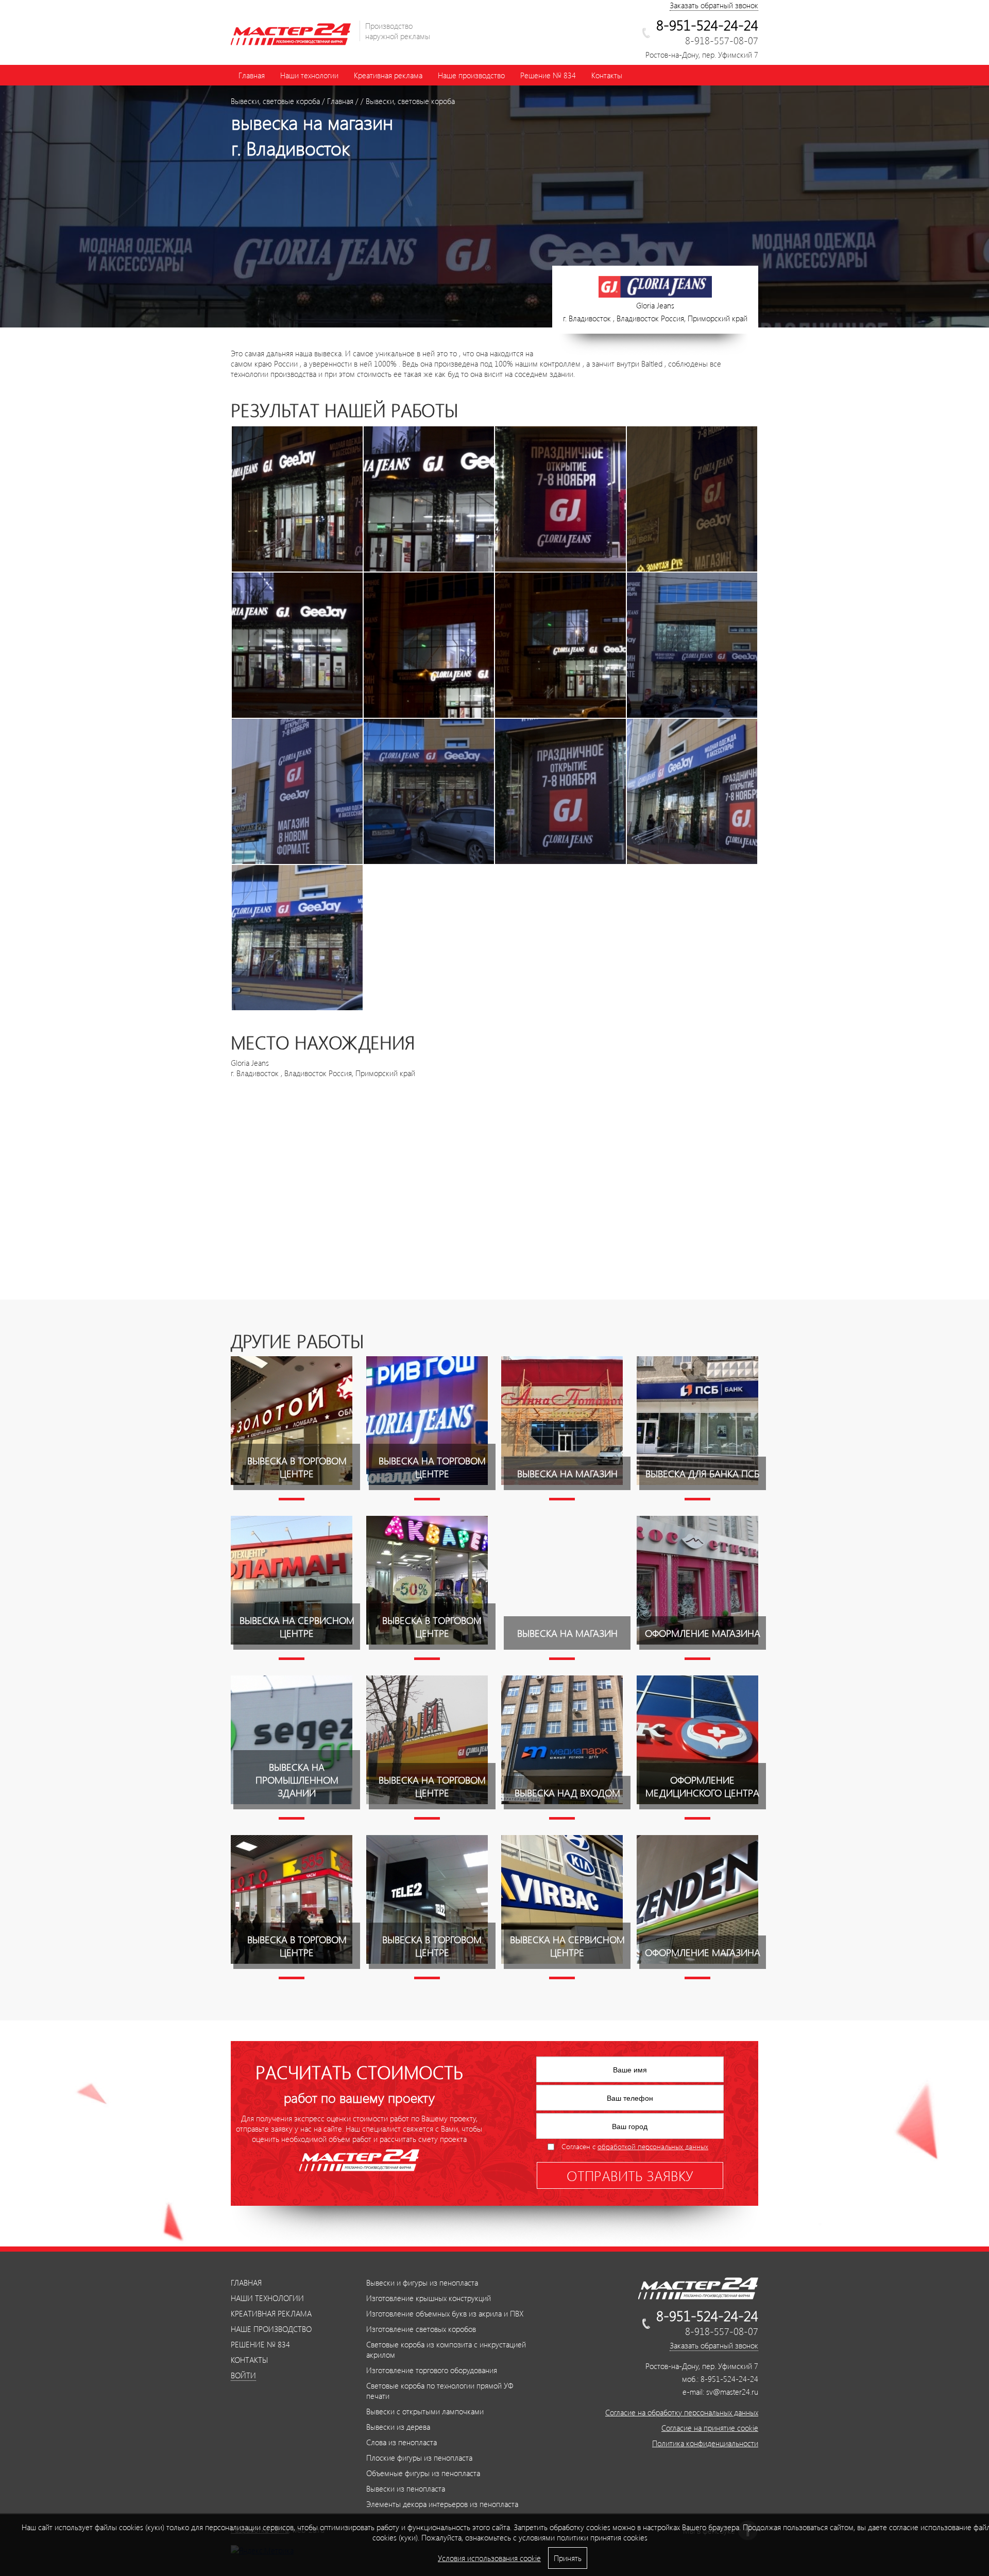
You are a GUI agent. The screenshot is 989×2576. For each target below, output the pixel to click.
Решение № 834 (548, 75)
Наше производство (471, 75)
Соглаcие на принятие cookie (710, 2428)
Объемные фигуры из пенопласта (423, 2473)
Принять (568, 2558)
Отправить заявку (630, 2175)
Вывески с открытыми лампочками (425, 2411)
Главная (252, 75)
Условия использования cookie (489, 2558)
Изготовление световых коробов (421, 2329)
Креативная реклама (388, 75)
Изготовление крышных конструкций (429, 2298)
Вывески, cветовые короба (275, 101)
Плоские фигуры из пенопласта (419, 2458)
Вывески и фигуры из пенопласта (422, 2283)
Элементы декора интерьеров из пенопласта (442, 2504)
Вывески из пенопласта (406, 2488)
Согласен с (635, 2146)
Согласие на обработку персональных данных (682, 2412)
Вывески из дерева (398, 2427)
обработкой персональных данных (653, 2146)
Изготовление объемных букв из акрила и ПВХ (445, 2313)
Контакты (607, 75)
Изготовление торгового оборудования (432, 2370)
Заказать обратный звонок (714, 5)
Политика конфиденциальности (705, 2443)
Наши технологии (309, 75)
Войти (243, 2375)
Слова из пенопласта (402, 2442)
